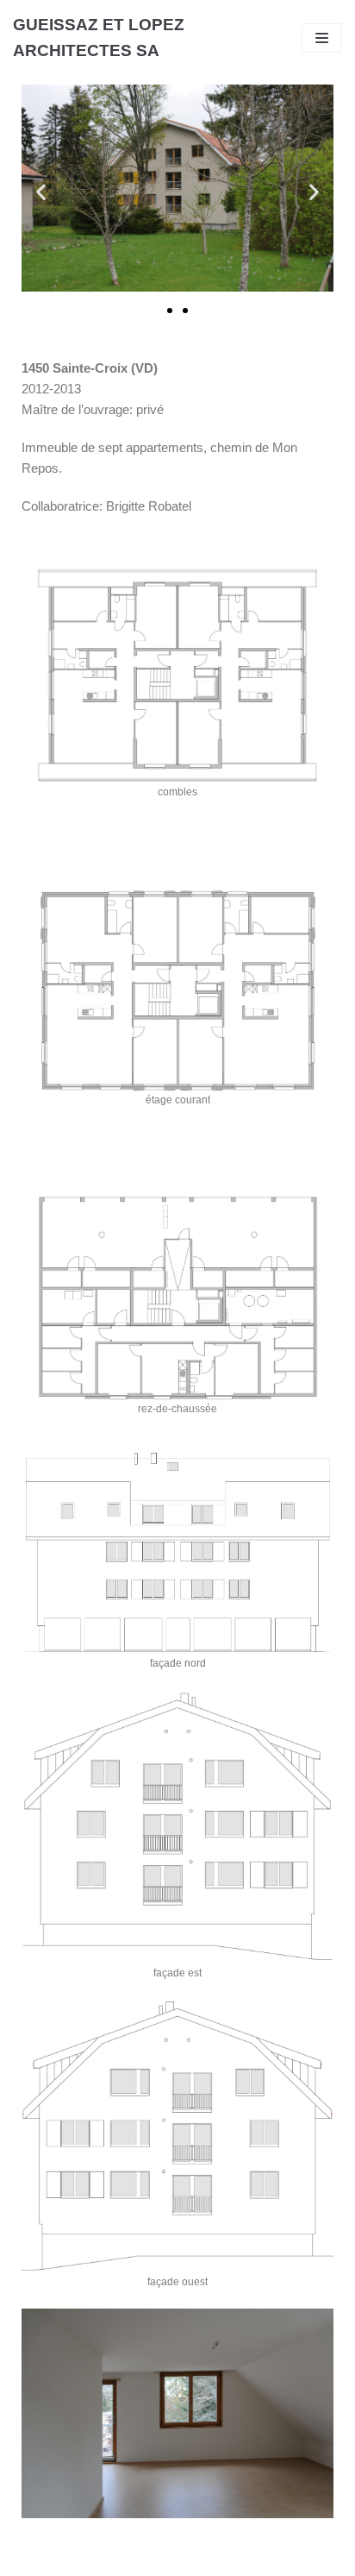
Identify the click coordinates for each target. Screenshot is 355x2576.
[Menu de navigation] (322, 38)
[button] (170, 311)
